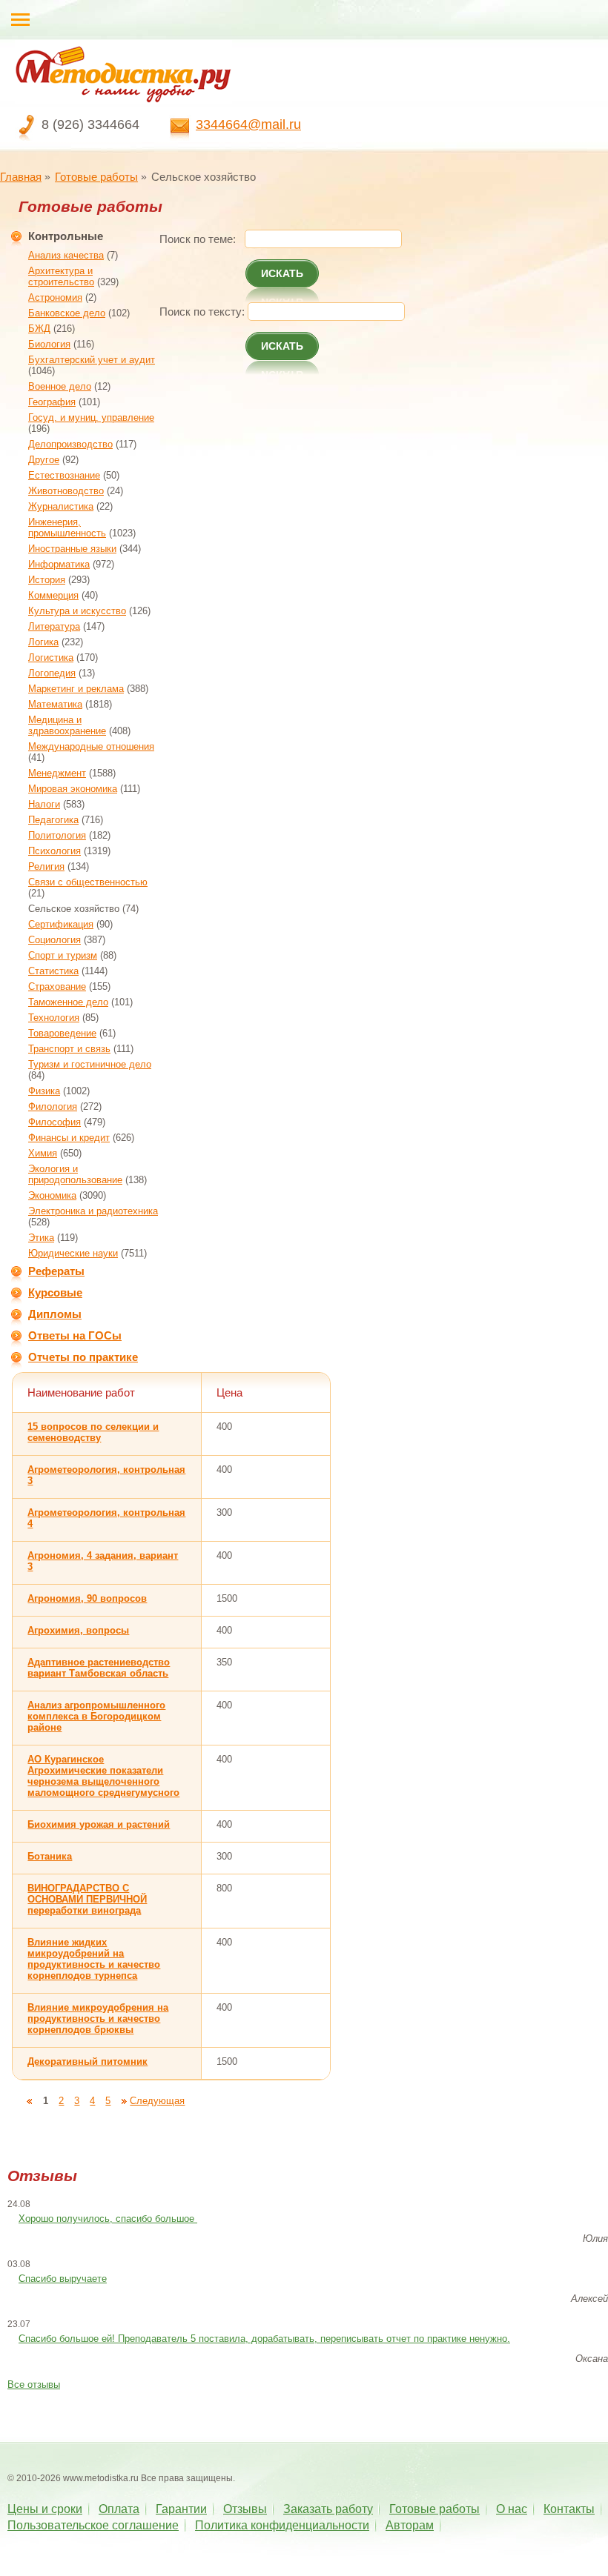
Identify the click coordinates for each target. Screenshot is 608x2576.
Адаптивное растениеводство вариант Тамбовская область (99, 1668)
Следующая (157, 2101)
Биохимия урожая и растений (99, 1824)
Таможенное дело (68, 1002)
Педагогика (53, 820)
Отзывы (245, 2509)
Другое (44, 460)
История (47, 580)
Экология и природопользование (75, 1174)
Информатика (59, 564)
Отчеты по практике (83, 1357)
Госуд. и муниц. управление (91, 417)
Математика (55, 704)
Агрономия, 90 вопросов (87, 1598)
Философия (54, 1122)
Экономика (52, 1195)
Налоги (44, 804)
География (52, 402)
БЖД (39, 329)
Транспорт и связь (69, 1049)
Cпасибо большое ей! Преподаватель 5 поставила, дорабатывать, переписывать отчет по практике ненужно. (264, 2339)
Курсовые (55, 1292)
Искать (282, 273)
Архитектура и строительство (61, 276)
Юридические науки (73, 1253)
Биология (49, 344)
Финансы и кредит (69, 1138)
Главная (21, 177)
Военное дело (60, 386)
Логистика (51, 658)
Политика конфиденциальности (282, 2525)
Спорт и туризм (63, 955)
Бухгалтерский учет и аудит (92, 360)
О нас (512, 2509)
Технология (54, 1018)
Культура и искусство (77, 611)
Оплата (119, 2509)
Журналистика (61, 506)
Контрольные (66, 236)
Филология (53, 1106)
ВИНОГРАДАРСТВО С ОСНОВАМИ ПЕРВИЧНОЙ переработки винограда (87, 1899)
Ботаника (50, 1856)
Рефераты (56, 1271)
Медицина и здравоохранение (67, 725)
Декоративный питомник (87, 2061)
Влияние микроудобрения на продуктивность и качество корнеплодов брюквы (98, 2018)
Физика (44, 1091)
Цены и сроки (45, 2509)
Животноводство (66, 491)
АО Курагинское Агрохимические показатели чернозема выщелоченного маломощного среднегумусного (103, 1776)
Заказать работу (328, 2509)
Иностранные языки (72, 549)
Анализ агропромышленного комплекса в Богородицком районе (96, 1716)
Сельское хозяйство (74, 909)
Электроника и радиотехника (93, 1211)
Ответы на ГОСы (75, 1335)
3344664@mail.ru (248, 124)
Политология (57, 835)
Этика (41, 1238)
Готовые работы (96, 177)
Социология (54, 940)
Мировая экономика (73, 789)
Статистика (53, 971)
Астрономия (55, 297)
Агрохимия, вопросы (78, 1630)
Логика (43, 642)
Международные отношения (91, 746)
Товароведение (62, 1033)
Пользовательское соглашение (93, 2525)
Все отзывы (34, 2384)
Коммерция (53, 595)
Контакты (569, 2509)
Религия (46, 866)
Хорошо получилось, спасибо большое (108, 2219)
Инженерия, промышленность (67, 527)
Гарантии (181, 2509)
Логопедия (52, 673)
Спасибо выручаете (63, 2279)
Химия (43, 1153)
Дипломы (55, 1314)
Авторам (410, 2525)
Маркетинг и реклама (76, 689)
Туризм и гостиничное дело (90, 1064)
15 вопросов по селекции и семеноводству (93, 1432)
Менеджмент (57, 773)
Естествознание (64, 475)
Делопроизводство (70, 444)
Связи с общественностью (88, 882)
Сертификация (61, 924)
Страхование (57, 986)
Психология (54, 851)
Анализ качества (66, 255)
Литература (54, 626)
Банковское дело (67, 313)
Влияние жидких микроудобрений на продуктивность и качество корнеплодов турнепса (94, 1959)
